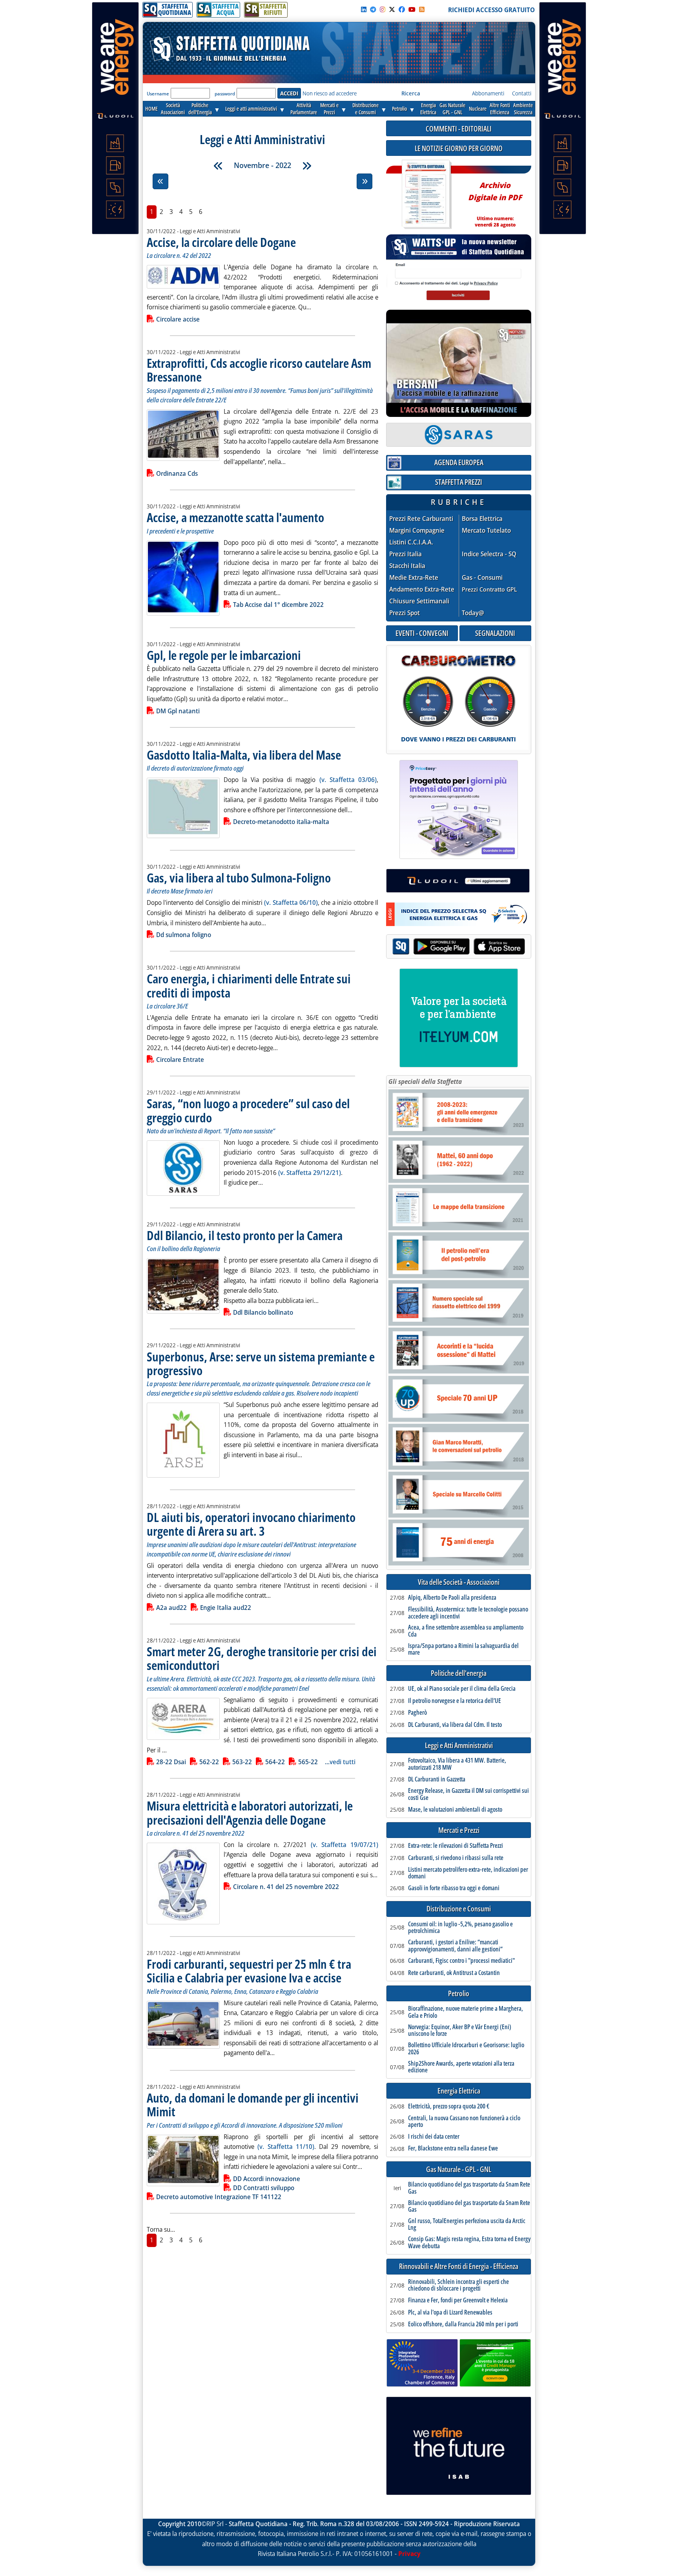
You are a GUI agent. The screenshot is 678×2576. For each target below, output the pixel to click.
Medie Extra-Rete (414, 578)
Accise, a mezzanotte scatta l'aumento (235, 517)
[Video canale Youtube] (412, 9)
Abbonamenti (488, 93)
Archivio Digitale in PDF (495, 201)
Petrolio (399, 109)
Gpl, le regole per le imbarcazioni (224, 655)
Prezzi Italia (406, 554)
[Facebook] (402, 9)
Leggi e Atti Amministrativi (459, 1746)
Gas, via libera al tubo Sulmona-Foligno (239, 878)
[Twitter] (392, 9)
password (225, 94)
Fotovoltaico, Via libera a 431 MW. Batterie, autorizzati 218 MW (457, 1764)
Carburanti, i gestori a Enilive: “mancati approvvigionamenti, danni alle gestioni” (455, 1946)
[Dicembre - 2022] (307, 166)
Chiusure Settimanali (419, 601)
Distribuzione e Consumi (459, 1909)
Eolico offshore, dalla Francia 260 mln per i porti (463, 2324)
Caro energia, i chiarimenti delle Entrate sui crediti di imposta (249, 985)
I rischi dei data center (434, 2137)
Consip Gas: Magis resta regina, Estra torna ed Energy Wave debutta (469, 2243)
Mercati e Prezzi (459, 1830)
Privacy (409, 2554)
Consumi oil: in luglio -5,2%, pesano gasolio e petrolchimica (460, 1928)
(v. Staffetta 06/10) (291, 903)
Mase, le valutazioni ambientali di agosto (455, 1810)
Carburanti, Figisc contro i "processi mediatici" (461, 1961)
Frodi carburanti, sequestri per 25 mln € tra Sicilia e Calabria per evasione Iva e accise (249, 1971)
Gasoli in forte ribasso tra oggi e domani (454, 1888)
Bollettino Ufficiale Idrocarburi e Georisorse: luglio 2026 (466, 2049)
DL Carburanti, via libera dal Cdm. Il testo (455, 1725)
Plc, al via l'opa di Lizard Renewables (450, 2313)
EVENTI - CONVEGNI (422, 633)
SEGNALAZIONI (495, 633)
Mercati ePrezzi (329, 109)
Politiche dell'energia (459, 1673)
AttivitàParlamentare (304, 109)
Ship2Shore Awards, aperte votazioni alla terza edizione (461, 2067)
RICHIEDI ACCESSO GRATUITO (491, 10)
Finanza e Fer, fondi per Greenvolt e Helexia (458, 2300)
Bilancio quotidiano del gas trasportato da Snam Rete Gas (469, 2188)
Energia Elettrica (459, 2091)
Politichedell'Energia (200, 109)
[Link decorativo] (426, 195)
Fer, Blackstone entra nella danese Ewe (453, 2148)
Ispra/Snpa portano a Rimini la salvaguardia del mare (463, 1649)
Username (158, 94)
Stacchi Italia (407, 566)
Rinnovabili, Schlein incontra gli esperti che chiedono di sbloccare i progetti (458, 2285)
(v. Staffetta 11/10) (286, 2147)
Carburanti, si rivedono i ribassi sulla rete (456, 1858)
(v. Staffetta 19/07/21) (344, 1845)
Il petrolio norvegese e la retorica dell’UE (455, 1701)
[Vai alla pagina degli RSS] (422, 9)
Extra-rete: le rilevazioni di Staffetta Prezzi (456, 1846)
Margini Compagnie (417, 531)
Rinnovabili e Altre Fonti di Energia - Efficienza (459, 2266)
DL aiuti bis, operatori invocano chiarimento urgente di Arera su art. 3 (251, 1524)
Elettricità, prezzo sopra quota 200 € (449, 2106)
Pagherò (417, 1713)
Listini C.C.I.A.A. (411, 542)
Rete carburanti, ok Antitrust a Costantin (454, 1973)
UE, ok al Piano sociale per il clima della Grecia (462, 1689)
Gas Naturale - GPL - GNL (459, 2170)
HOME (151, 109)
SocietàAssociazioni (173, 109)
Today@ (473, 613)
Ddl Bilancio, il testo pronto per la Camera (245, 1235)
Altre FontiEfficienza (500, 109)
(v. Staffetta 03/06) (348, 780)
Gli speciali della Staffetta (425, 1082)
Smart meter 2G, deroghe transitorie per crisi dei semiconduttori (262, 1658)
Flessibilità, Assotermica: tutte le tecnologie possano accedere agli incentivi (468, 1613)
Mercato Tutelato (486, 531)
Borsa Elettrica (482, 519)
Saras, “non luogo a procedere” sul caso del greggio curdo (248, 1110)
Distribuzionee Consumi (365, 109)
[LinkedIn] (364, 9)
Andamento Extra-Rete (422, 589)
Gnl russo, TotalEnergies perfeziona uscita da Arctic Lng (467, 2224)
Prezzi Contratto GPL (489, 589)
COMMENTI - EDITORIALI (459, 129)
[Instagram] (383, 9)
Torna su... (161, 2229)
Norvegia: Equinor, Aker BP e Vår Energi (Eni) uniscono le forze (460, 2031)
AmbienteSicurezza (523, 109)
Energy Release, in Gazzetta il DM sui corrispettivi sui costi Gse (468, 1794)
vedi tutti (343, 1762)
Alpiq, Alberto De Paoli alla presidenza (452, 1598)
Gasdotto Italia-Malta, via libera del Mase (244, 755)
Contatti (522, 93)
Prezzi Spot (405, 613)
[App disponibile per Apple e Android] (459, 947)
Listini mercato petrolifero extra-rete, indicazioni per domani (468, 1873)
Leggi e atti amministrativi (251, 109)
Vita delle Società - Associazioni (459, 1582)
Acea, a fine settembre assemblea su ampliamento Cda (466, 1631)
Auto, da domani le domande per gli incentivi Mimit (253, 2105)
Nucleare (478, 109)
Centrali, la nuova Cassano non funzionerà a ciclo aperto (464, 2122)
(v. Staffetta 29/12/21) (310, 1173)
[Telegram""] (373, 9)
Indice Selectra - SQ (489, 554)
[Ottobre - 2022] (218, 166)
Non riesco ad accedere (330, 93)
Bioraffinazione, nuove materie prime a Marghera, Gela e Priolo (466, 2012)
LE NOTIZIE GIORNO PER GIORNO (459, 148)
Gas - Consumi (482, 578)
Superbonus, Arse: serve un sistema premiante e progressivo (261, 1363)
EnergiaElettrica (428, 109)
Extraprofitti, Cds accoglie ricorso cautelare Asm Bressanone (259, 370)
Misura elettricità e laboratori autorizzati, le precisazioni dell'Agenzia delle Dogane (250, 1812)
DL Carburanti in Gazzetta (437, 1779)
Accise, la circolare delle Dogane (221, 242)
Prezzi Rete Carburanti (421, 519)
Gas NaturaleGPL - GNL (452, 109)
